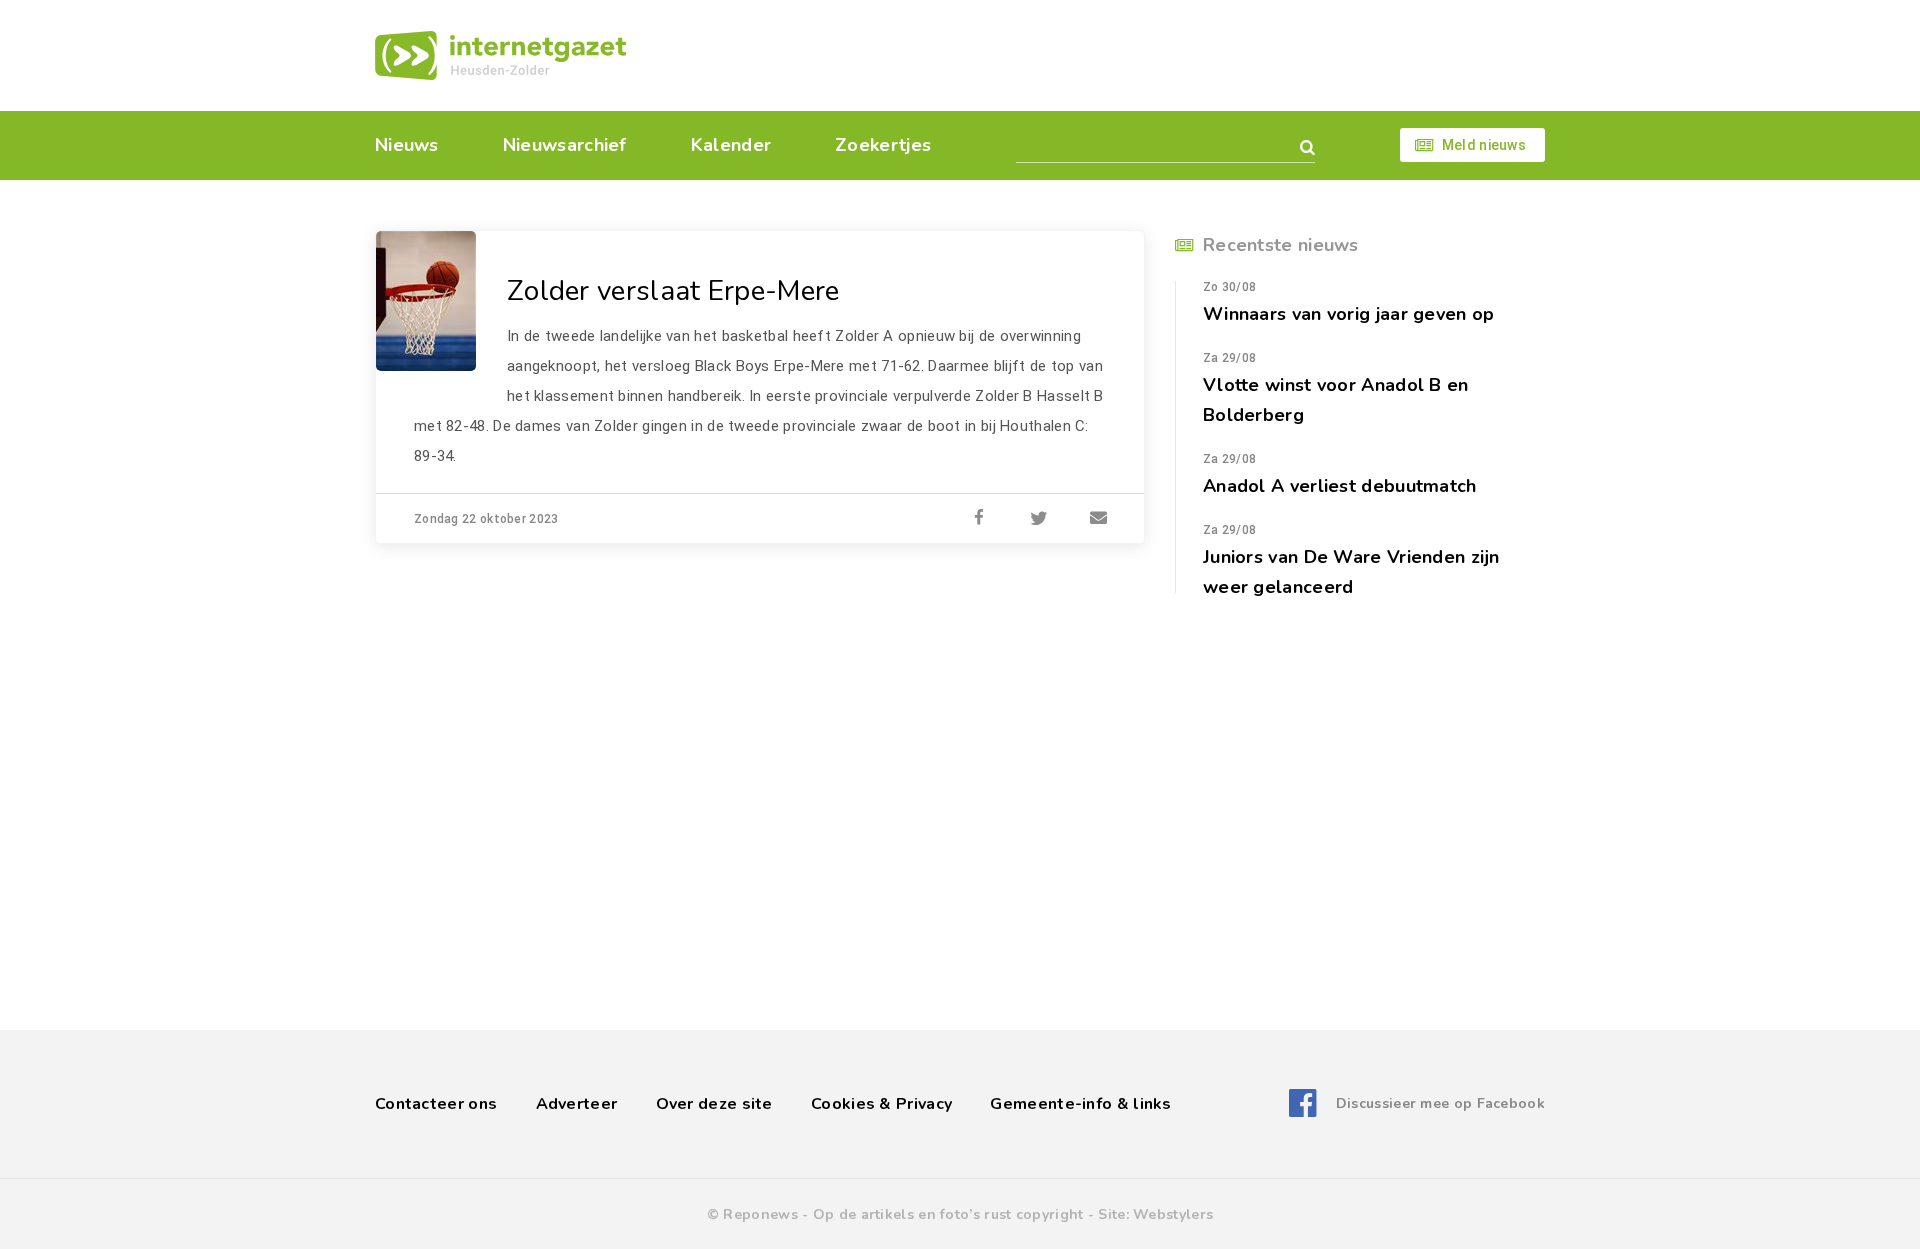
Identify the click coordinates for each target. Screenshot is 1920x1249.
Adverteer (577, 1104)
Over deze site (714, 1104)
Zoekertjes (883, 145)
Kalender (731, 145)
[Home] (500, 55)
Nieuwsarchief (565, 145)
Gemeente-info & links (1080, 1104)
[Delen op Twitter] (1039, 519)
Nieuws (407, 145)
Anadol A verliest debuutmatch (1340, 486)
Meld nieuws (1484, 145)
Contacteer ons (436, 1104)
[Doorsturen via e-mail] (1099, 519)
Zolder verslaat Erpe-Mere (673, 291)
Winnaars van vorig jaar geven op (1349, 314)
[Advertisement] (1097, 55)
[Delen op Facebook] (979, 519)
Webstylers (1173, 1214)
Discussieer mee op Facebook (1440, 1103)
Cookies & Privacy (881, 1104)
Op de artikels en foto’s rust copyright (948, 1214)
